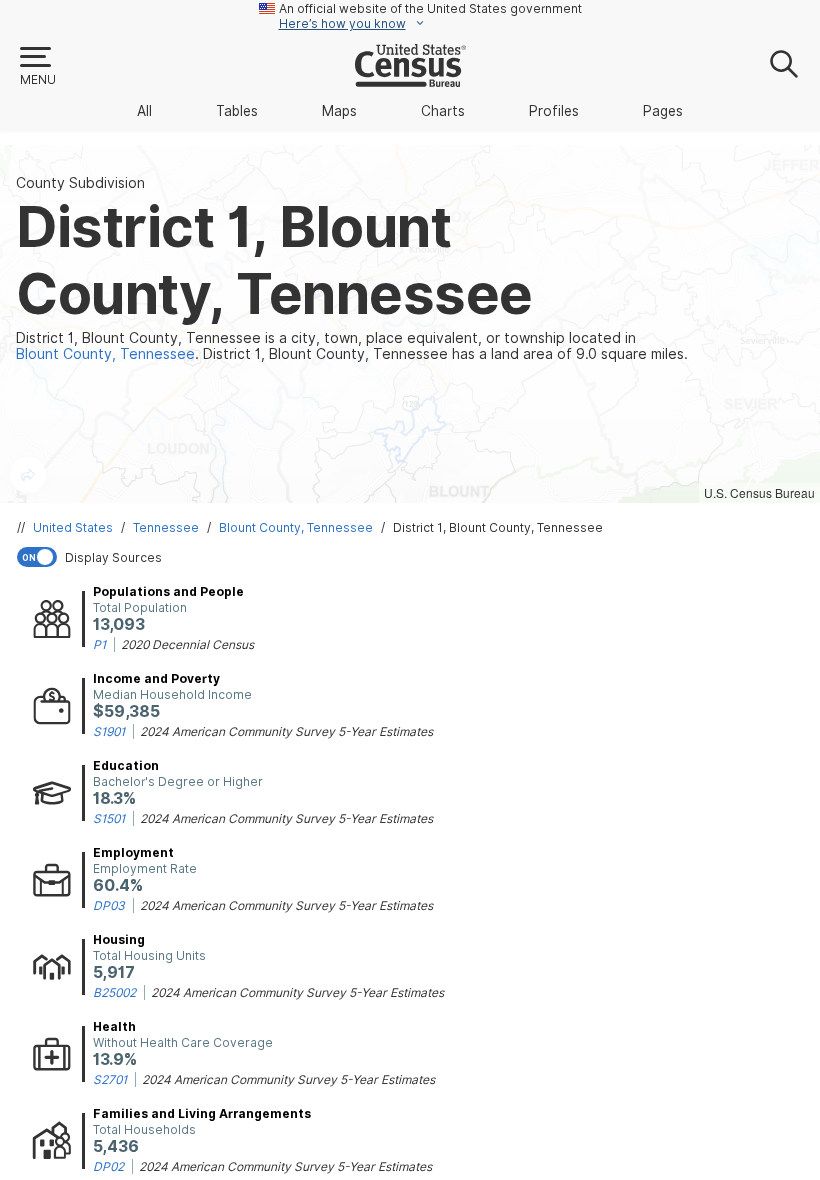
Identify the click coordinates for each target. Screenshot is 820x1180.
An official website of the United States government (430, 8)
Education (126, 765)
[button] (37, 67)
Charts (443, 111)
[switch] (414, 557)
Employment (133, 852)
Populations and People (168, 591)
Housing (119, 939)
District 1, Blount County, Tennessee (498, 527)
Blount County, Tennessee (296, 527)
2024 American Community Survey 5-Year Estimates (286, 731)
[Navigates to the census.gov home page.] (410, 79)
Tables (237, 111)
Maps (339, 111)
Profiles (554, 111)
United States (73, 527)
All (144, 111)
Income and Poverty (156, 678)
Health (114, 1026)
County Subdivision (80, 183)
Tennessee (166, 527)
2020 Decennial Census (187, 644)
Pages (663, 111)
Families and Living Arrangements (202, 1113)
